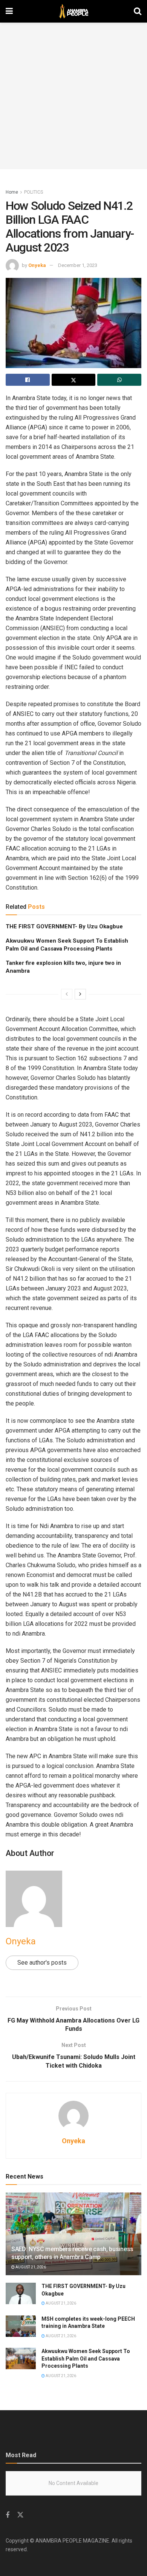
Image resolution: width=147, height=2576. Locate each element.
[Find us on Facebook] (8, 2515)
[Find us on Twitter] (20, 2515)
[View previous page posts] (67, 994)
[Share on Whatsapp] (119, 380)
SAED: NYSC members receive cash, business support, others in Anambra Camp (72, 2253)
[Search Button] (138, 11)
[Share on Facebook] (28, 380)
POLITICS (34, 192)
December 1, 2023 (78, 265)
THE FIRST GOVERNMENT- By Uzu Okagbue (64, 926)
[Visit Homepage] (73, 11)
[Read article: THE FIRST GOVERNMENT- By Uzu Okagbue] (21, 2293)
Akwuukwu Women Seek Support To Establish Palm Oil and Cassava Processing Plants (86, 2358)
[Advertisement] (73, 96)
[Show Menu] (9, 11)
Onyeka (37, 265)
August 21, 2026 (30, 2267)
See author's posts (42, 1963)
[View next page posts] (80, 994)
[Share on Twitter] (74, 380)
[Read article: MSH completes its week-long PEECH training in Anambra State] (21, 2326)
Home (12, 192)
